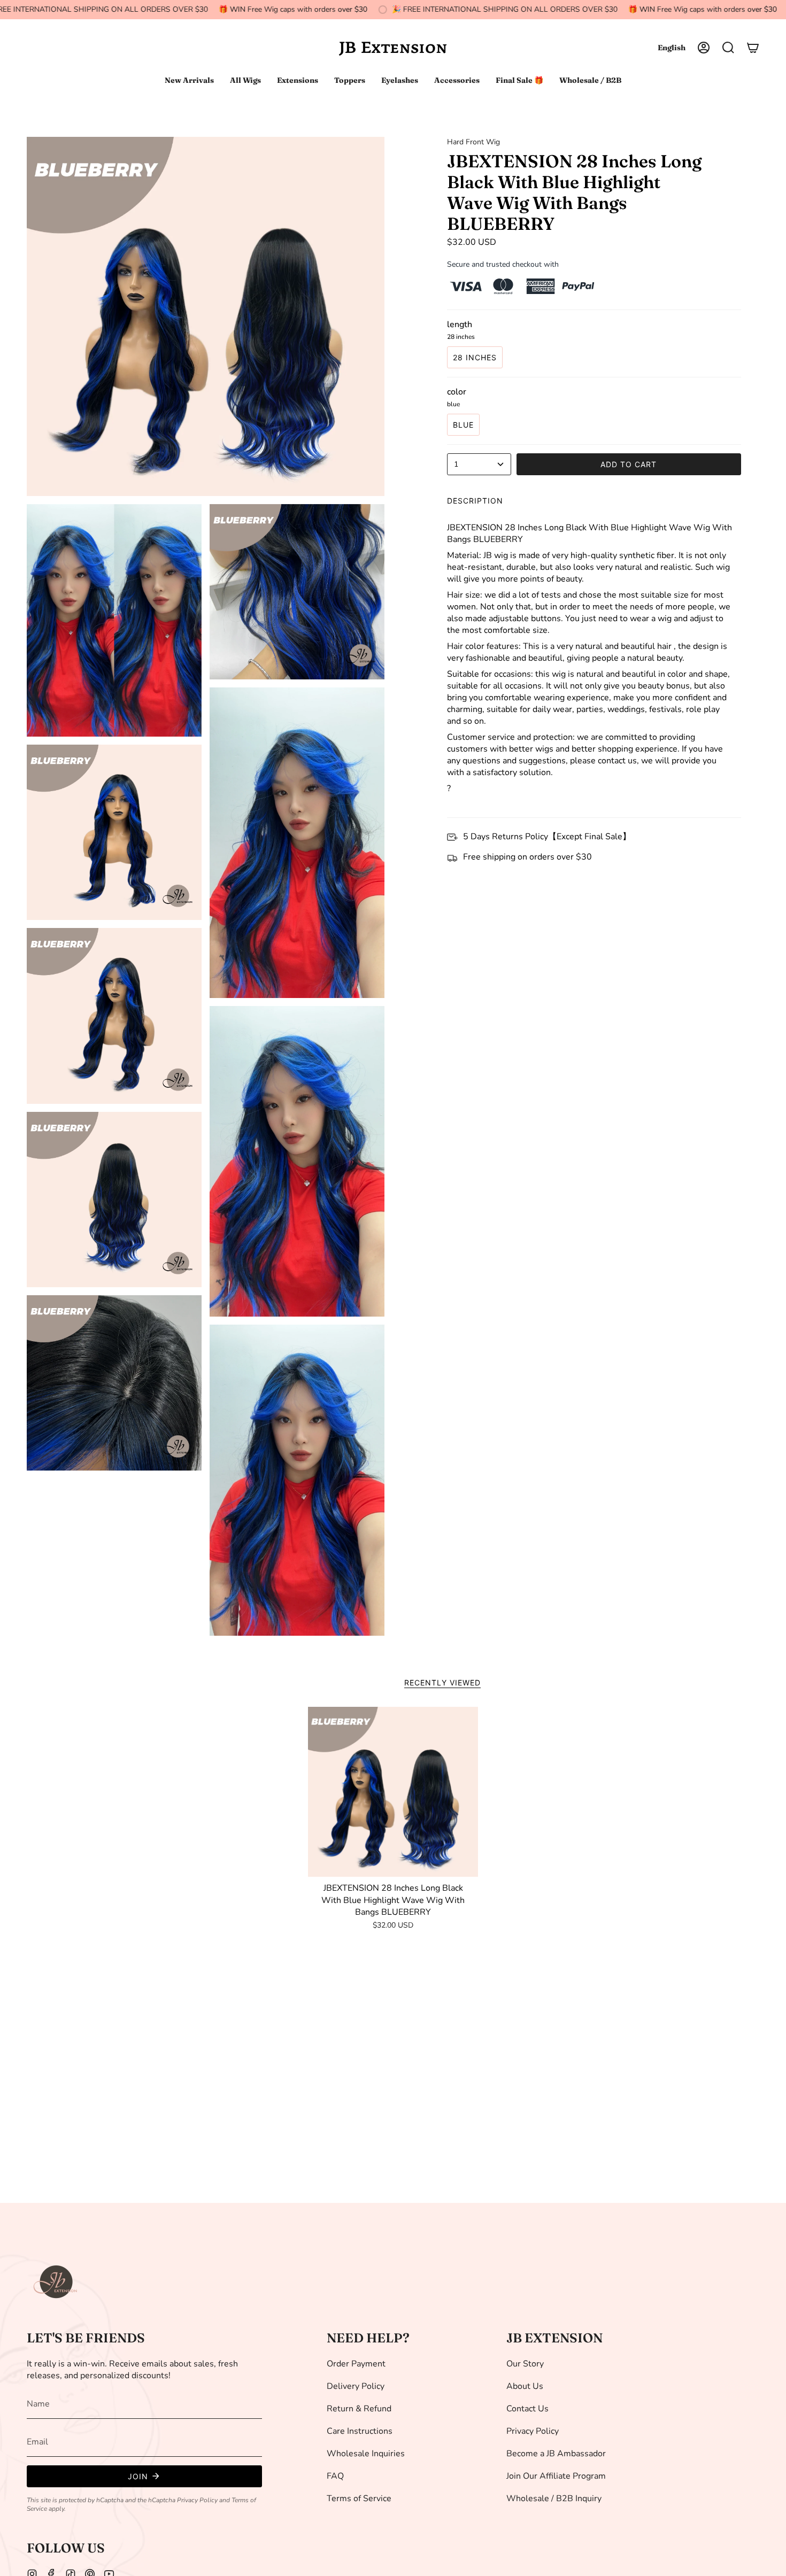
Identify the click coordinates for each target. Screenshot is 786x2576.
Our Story (525, 2364)
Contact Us (527, 2409)
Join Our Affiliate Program (556, 2476)
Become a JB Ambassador (556, 2454)
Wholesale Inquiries (366, 2454)
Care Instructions (360, 2431)
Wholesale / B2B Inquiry (554, 2498)
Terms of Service (359, 2498)
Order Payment (356, 2364)
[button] (728, 48)
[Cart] (753, 48)
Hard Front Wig (473, 142)
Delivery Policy (356, 2386)
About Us (525, 2386)
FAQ (335, 2476)
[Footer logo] (56, 2282)
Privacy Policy (197, 2500)
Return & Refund (359, 2409)
